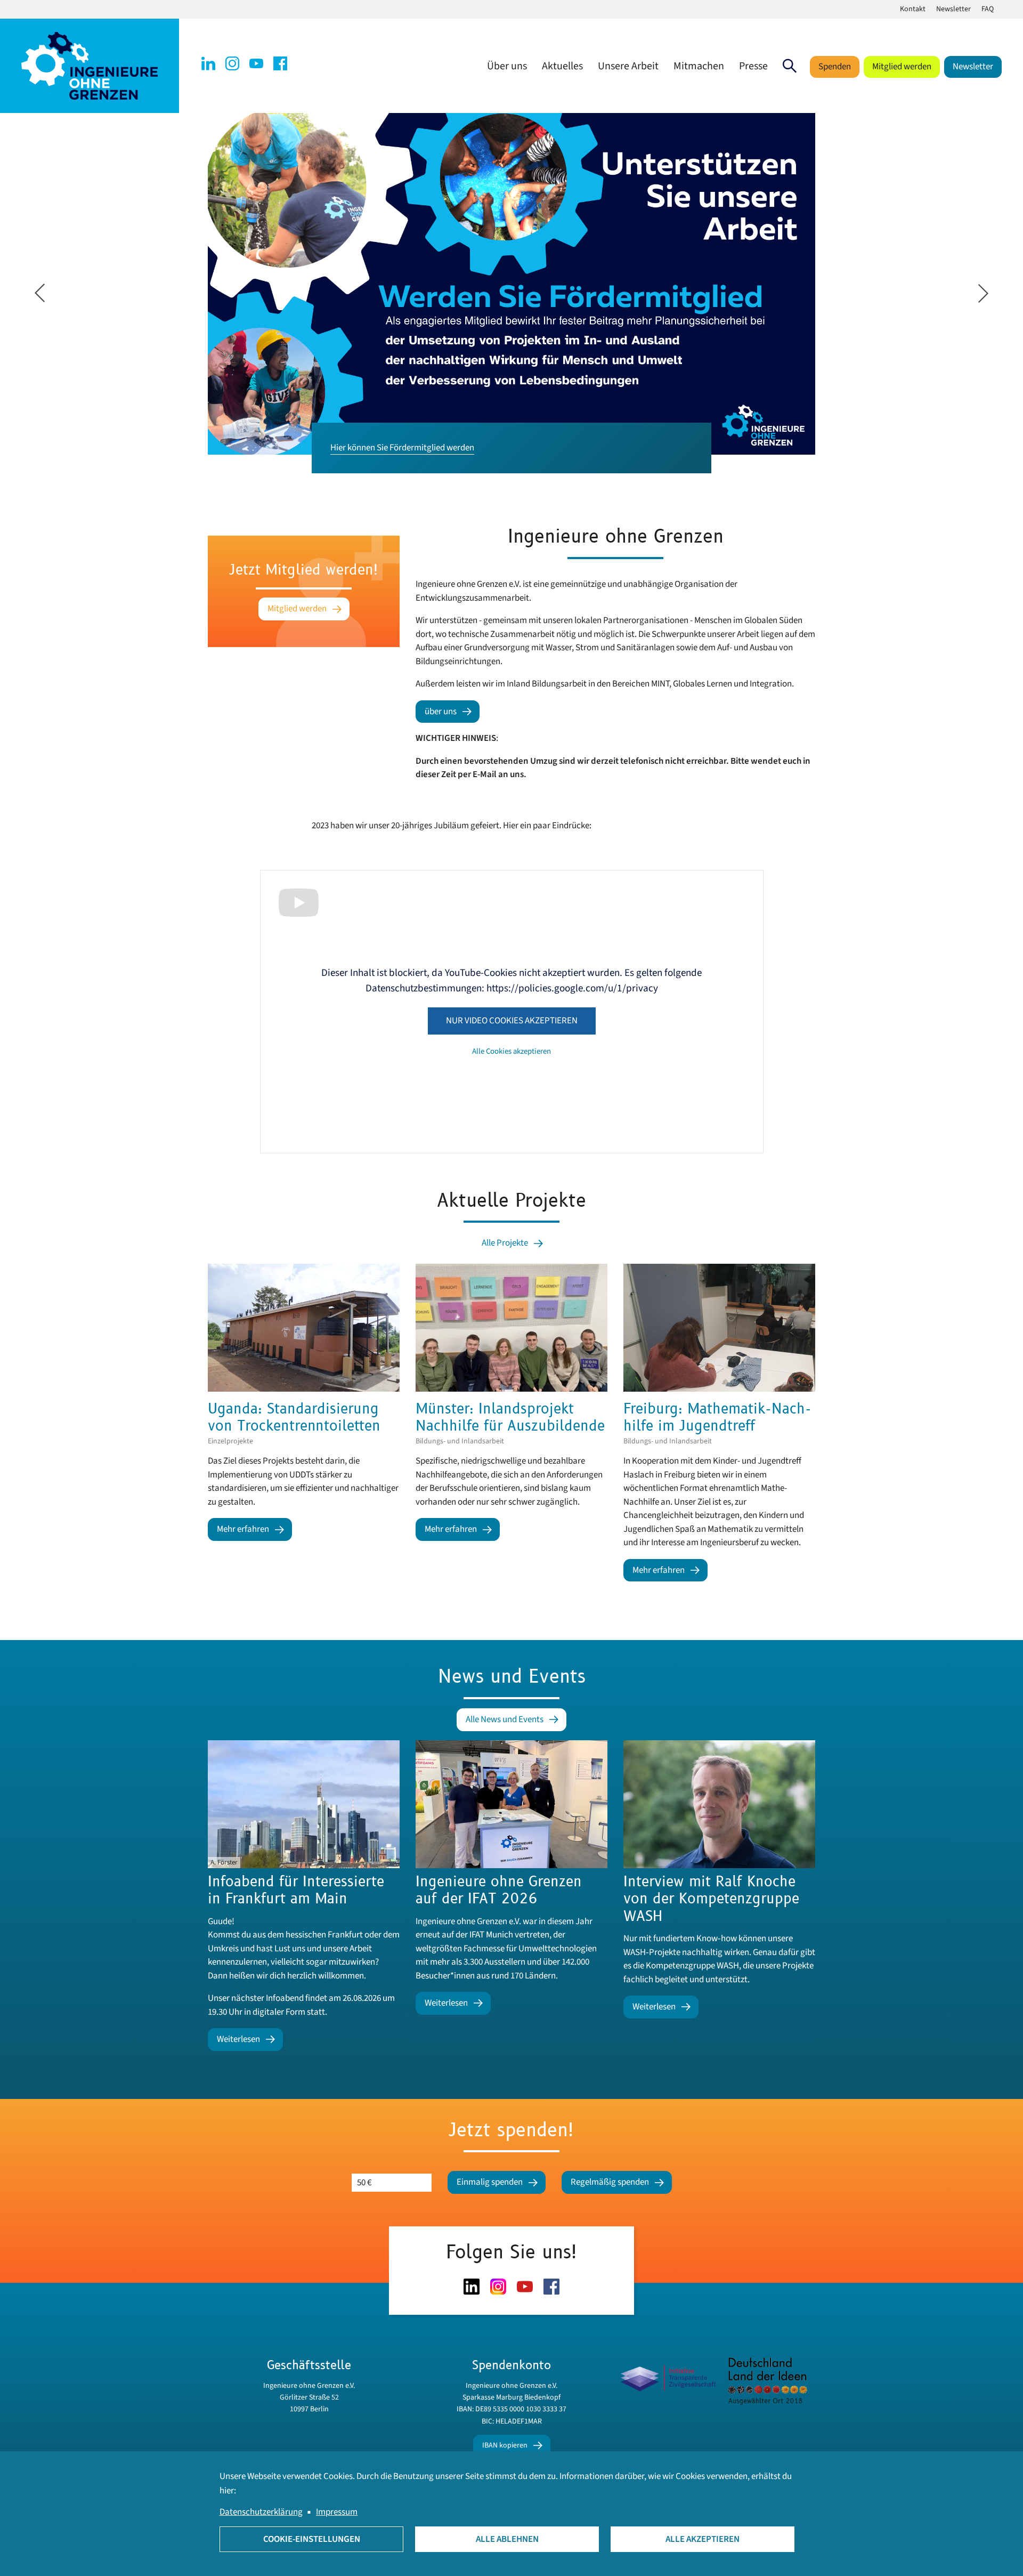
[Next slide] (983, 293)
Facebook (280, 63)
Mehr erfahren (243, 1529)
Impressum (337, 2512)
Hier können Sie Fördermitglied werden (402, 448)
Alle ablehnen (507, 2539)
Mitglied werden (902, 67)
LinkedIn (208, 63)
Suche (790, 66)
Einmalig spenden (490, 2182)
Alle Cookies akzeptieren (511, 1051)
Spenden (835, 67)
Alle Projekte (505, 1243)
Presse (753, 66)
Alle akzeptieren (703, 2539)
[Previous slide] (40, 293)
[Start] (90, 66)
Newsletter (953, 9)
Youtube (256, 63)
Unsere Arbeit (628, 66)
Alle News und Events (505, 1719)
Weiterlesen (238, 2039)
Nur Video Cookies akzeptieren (512, 1021)
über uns (441, 712)
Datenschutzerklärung (261, 2512)
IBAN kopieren (505, 2445)
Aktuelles (562, 66)
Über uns (507, 66)
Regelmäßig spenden (610, 2182)
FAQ (988, 9)
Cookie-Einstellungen (312, 2539)
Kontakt (913, 9)
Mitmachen (699, 66)
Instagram (232, 63)
